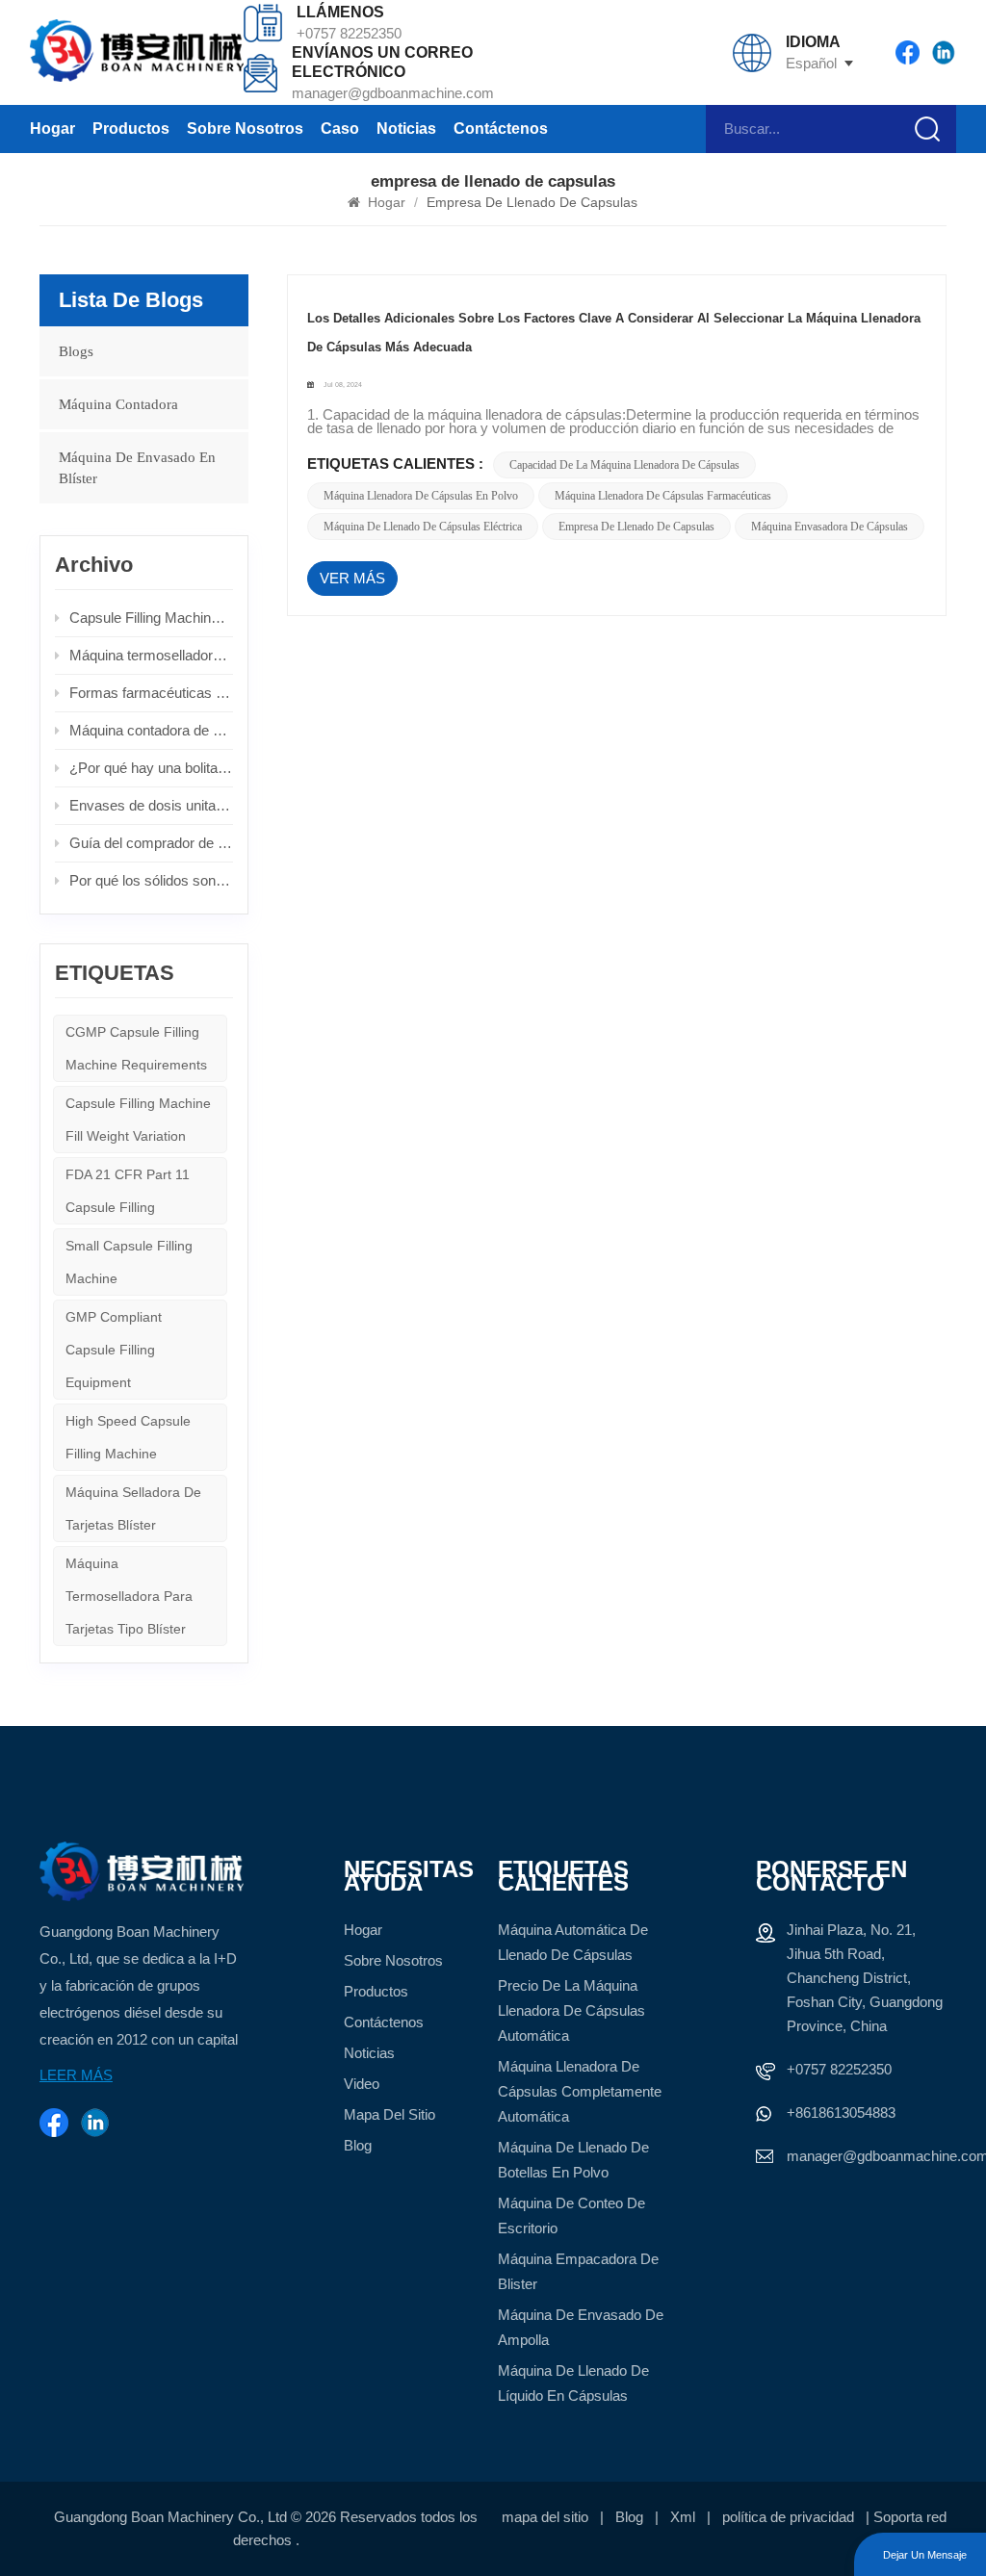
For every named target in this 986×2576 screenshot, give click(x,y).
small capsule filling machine (129, 1262)
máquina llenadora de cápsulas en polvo (421, 496)
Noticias (406, 129)
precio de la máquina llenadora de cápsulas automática (571, 2010)
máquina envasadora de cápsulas (830, 527)
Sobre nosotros (245, 129)
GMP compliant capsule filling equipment (114, 1350)
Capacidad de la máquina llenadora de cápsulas (624, 465)
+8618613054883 (841, 2112)
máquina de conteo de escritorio (571, 2215)
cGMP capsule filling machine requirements (136, 1048)
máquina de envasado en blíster (137, 468)
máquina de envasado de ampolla (581, 2327)
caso (340, 129)
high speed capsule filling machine (128, 1437)
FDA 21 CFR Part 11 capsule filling (128, 1191)
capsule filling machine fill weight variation (138, 1120)
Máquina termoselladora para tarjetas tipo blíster (129, 1596)
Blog (358, 2145)
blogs (76, 351)
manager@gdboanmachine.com (393, 93)
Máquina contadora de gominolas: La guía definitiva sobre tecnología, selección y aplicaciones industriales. (151, 730)
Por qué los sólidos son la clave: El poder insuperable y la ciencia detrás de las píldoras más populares (151, 880)
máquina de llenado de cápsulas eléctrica (423, 527)
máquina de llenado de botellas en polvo (573, 2160)
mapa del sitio (389, 2114)
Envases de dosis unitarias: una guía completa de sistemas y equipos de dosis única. (151, 805)
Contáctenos (501, 129)
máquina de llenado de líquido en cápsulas (573, 2383)
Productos (131, 129)
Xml (683, 2517)
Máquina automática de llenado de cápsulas (573, 1942)
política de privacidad (788, 2517)
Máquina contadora (118, 404)
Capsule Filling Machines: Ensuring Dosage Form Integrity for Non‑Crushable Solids (151, 618)
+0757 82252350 (349, 33)
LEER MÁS (76, 2075)
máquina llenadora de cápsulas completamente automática (580, 2091)
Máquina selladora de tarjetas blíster (133, 1508)
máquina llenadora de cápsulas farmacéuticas (663, 496)
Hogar (52, 129)
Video (362, 2084)
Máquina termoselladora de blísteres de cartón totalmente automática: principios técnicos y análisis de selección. (151, 655)
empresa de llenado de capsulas (636, 527)
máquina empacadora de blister (578, 2271)
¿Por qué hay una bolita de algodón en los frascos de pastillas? (151, 768)
